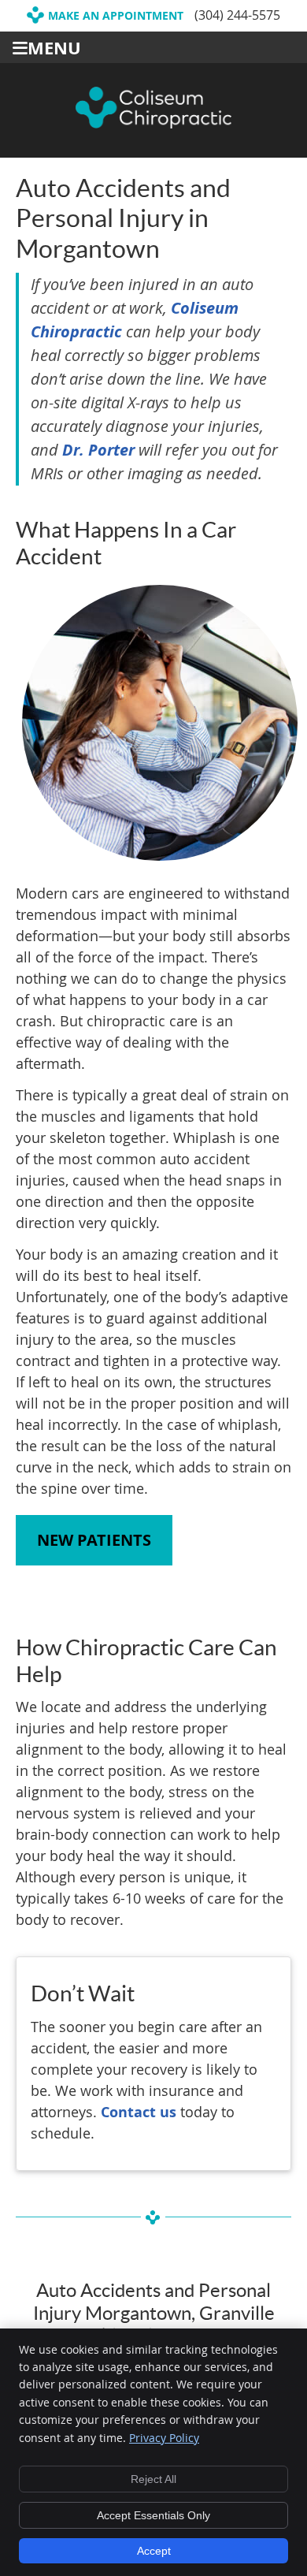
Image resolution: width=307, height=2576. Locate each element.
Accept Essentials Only (153, 2515)
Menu (54, 48)
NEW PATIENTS (94, 1540)
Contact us (139, 2112)
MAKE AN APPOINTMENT (116, 15)
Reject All (153, 2479)
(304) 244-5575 (237, 15)
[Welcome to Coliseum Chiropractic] (153, 123)
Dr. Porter (98, 450)
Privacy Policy (164, 2438)
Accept (154, 2551)
